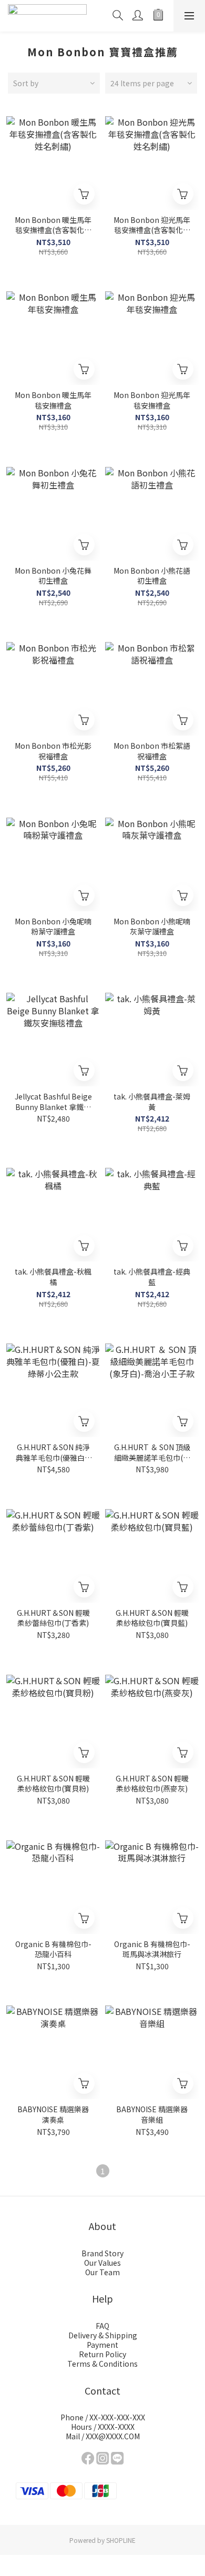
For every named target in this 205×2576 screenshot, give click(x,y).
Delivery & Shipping (103, 2335)
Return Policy (102, 2354)
